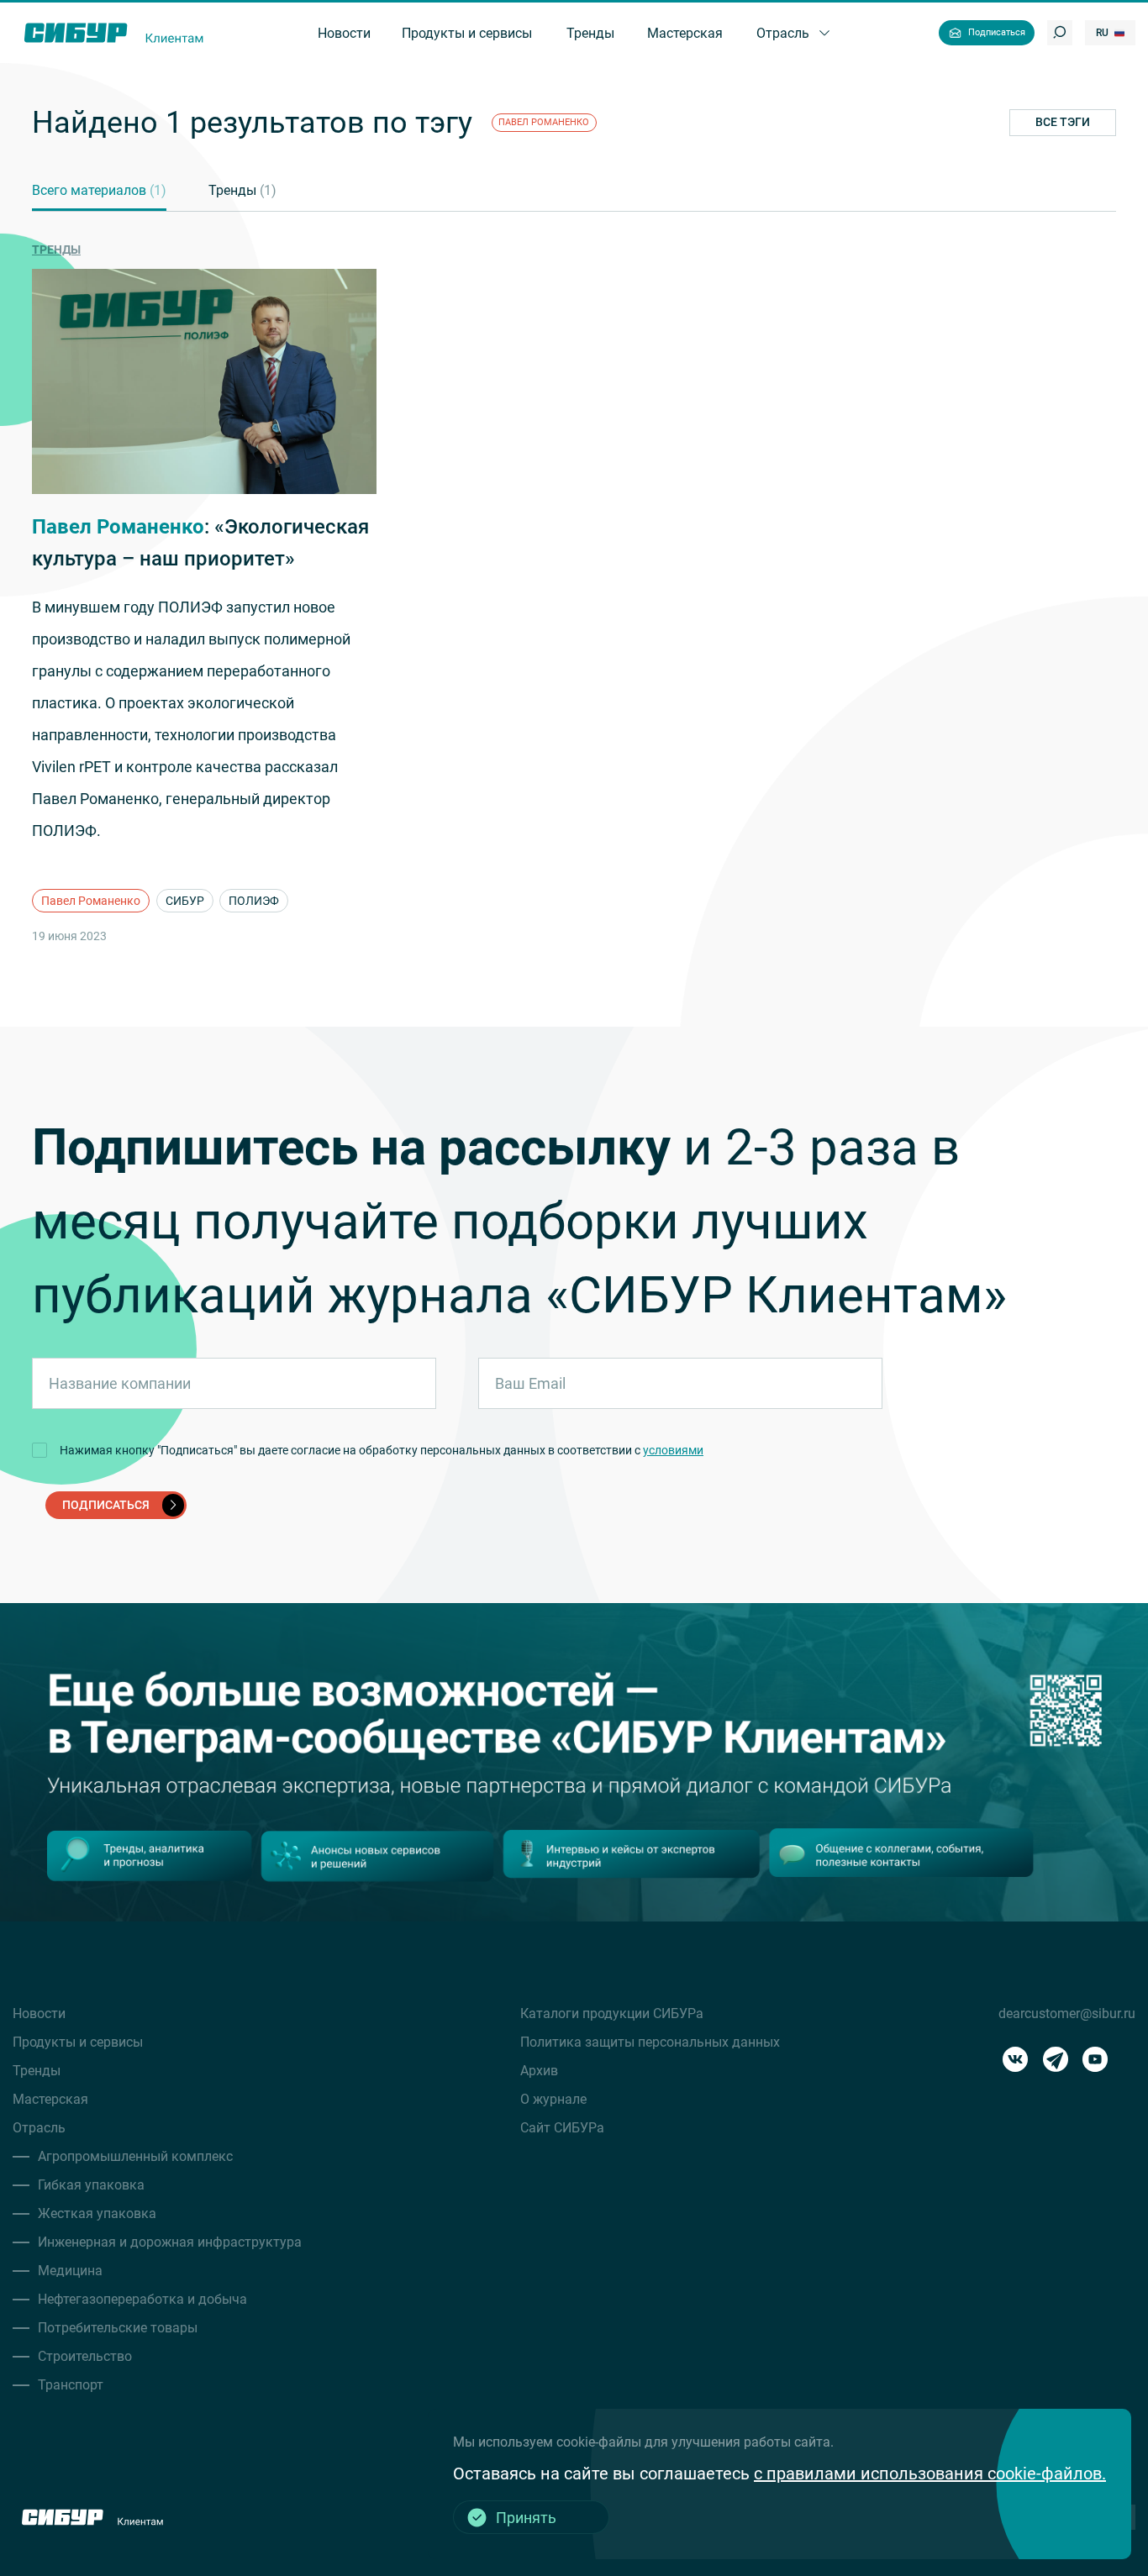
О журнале (553, 2099)
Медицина (70, 2271)
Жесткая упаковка (97, 2213)
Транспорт (71, 2385)
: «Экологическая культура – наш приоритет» (200, 543)
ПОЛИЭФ (254, 901)
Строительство (85, 2356)
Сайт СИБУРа (562, 2128)
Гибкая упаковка (91, 2185)
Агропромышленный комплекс (135, 2156)
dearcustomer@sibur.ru (1067, 2013)
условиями (673, 1450)
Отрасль (39, 2128)
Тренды (242, 190)
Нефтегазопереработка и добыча (142, 2299)
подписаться (106, 1505)
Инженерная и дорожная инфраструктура (170, 2242)
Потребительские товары (118, 2328)
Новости (39, 2013)
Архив (539, 2071)
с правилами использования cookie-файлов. (930, 2473)
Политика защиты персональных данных (650, 2042)
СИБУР (185, 901)
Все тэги (1063, 122)
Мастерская (50, 2099)
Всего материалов (99, 190)
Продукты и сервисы (78, 2042)
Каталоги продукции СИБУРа (612, 2013)
